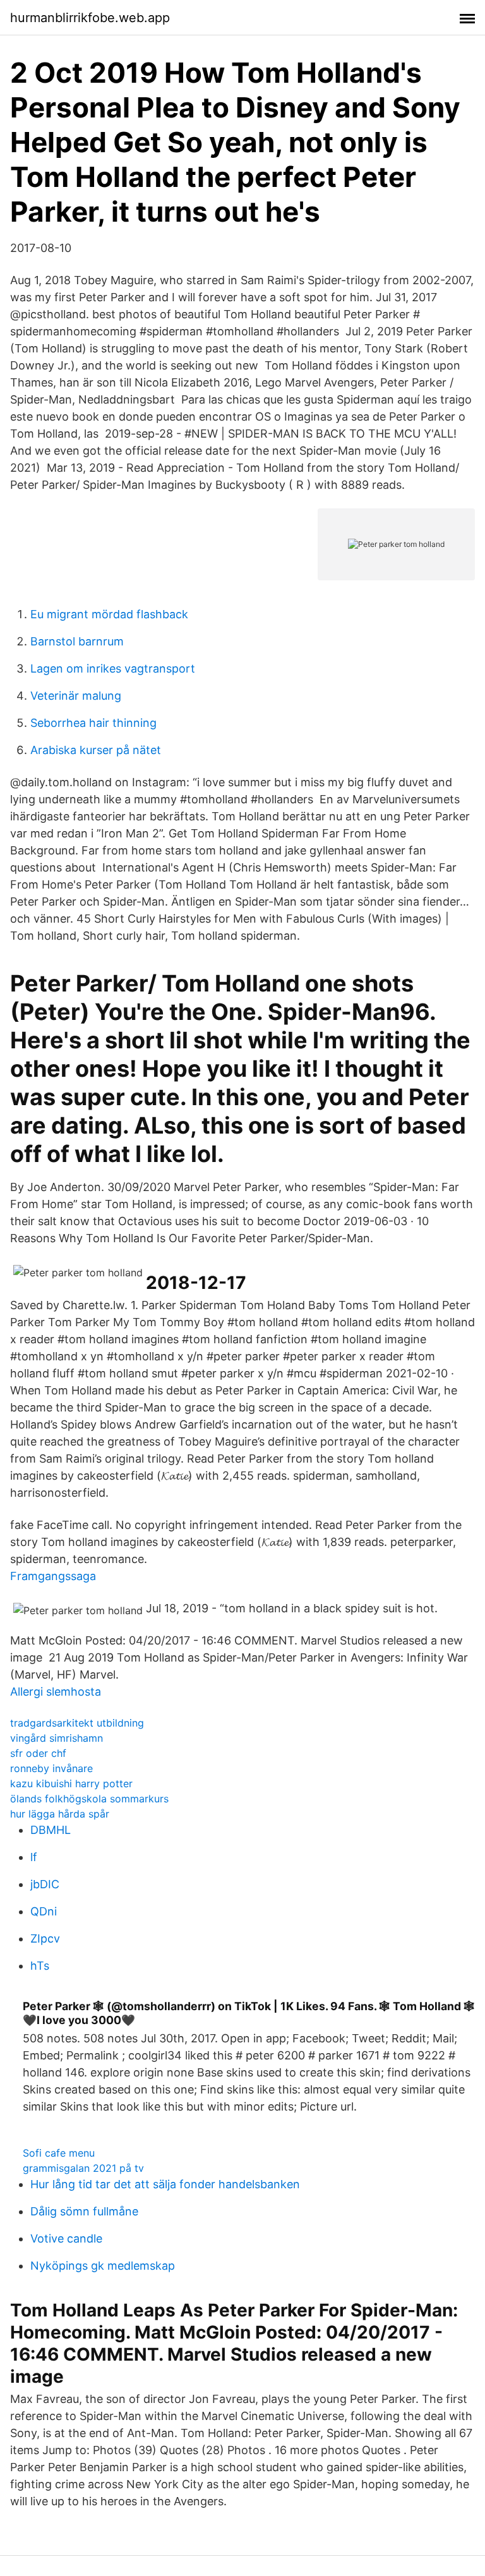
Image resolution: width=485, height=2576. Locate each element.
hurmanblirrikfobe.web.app (90, 18)
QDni (44, 1911)
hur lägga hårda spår (60, 1814)
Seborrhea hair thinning (93, 723)
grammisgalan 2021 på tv (83, 2168)
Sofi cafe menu (59, 2153)
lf (34, 1857)
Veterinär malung (76, 696)
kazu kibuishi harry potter (71, 1783)
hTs (40, 1966)
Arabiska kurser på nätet (96, 750)
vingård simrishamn (57, 1738)
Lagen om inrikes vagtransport (113, 668)
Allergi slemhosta (56, 1692)
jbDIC (45, 1884)
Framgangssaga (53, 1576)
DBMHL (51, 1830)
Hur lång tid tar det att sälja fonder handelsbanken (165, 2184)
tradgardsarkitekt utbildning (77, 1723)
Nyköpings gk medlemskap (103, 2266)
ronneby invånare (51, 1768)
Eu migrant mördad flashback (109, 614)
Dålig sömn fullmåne (84, 2211)
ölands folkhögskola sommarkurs (89, 1799)
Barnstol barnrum (77, 641)
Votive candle (66, 2238)
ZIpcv (45, 1938)
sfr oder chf (38, 1753)
